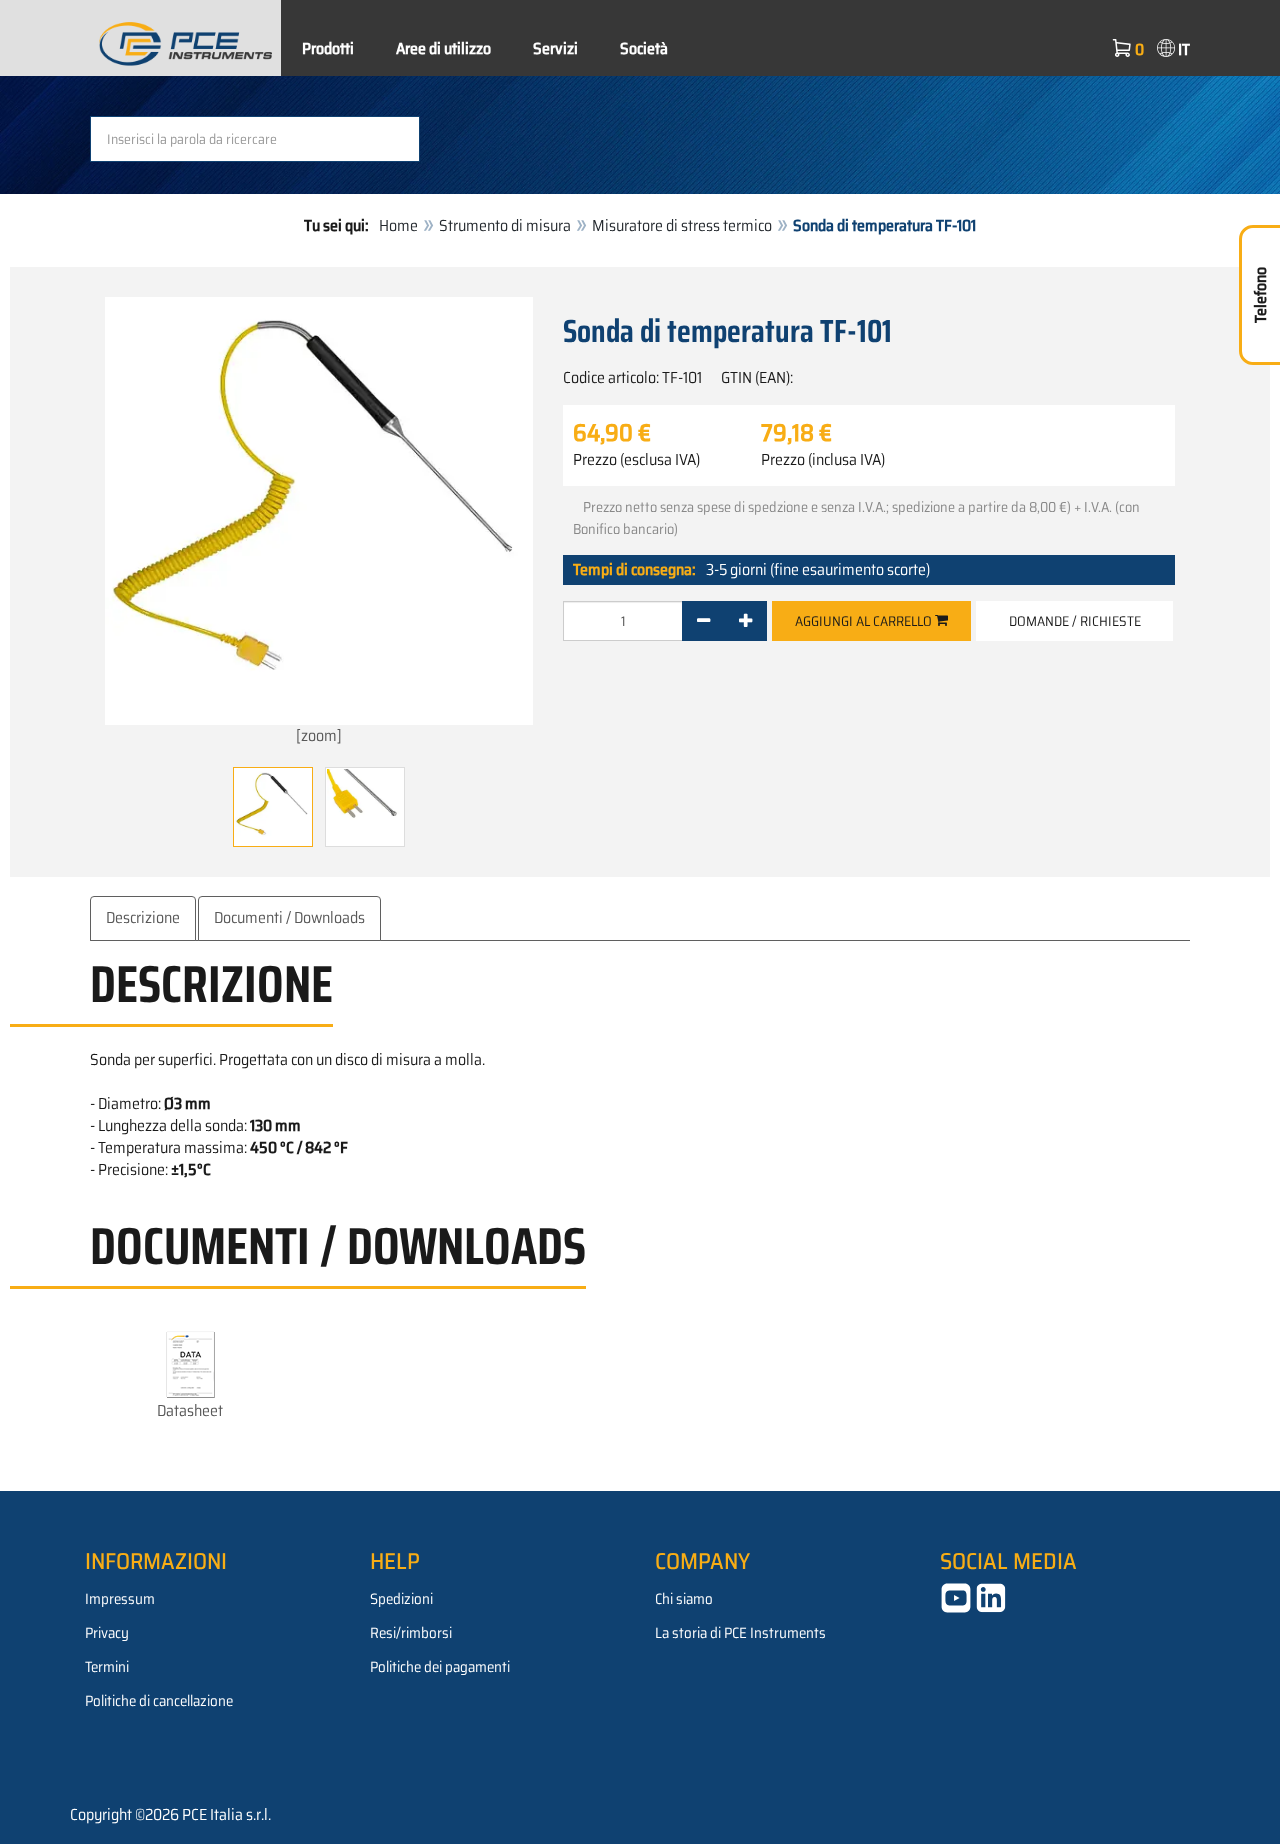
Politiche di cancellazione (159, 1701)
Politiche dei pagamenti (440, 1667)
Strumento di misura (505, 225)
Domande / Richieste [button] (1075, 621)
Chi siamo (684, 1599)
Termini (107, 1667)
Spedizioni (401, 1599)
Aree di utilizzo (443, 48)
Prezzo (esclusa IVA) (636, 460)
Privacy (107, 1633)
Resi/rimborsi (411, 1633)
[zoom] (319, 735)
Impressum (120, 1599)
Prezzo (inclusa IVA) (823, 460)
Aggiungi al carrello (865, 621)
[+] (745, 621)
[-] (703, 621)
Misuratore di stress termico (682, 225)
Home (398, 225)
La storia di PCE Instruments (740, 1633)
